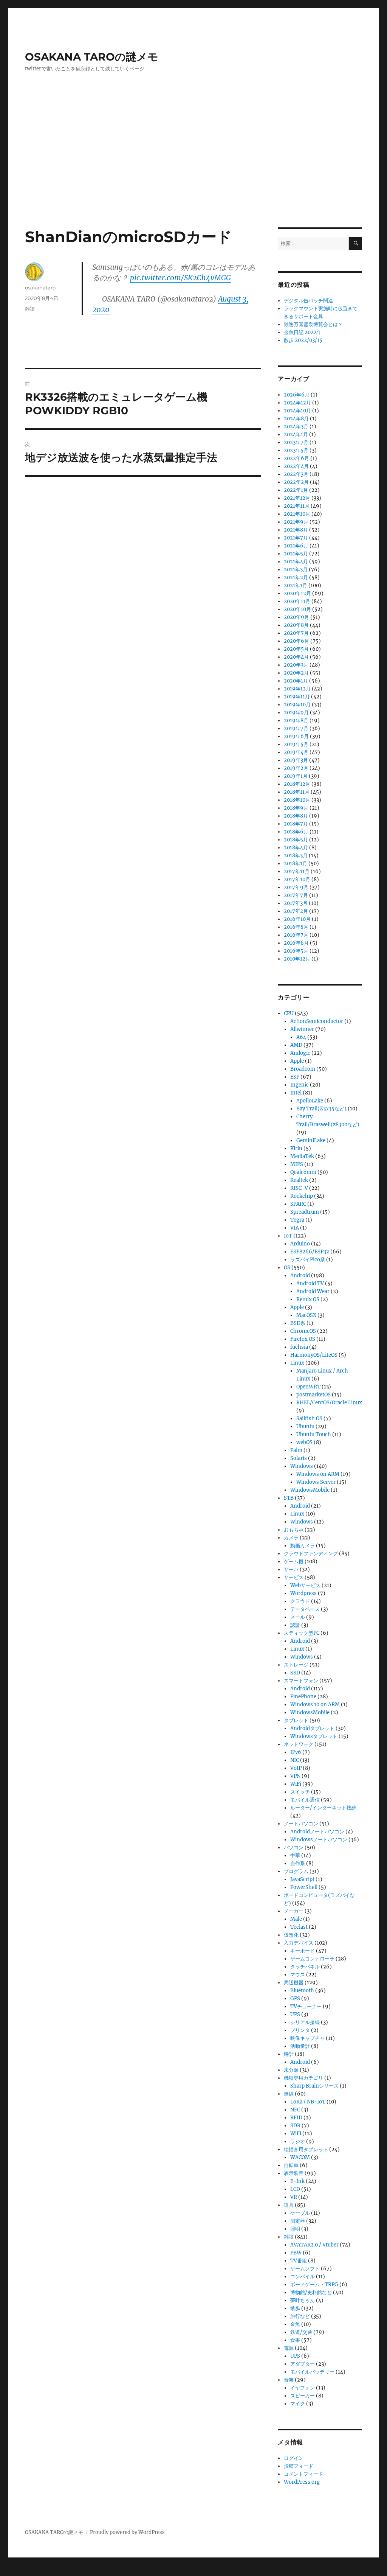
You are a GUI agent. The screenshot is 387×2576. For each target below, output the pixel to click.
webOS (304, 1442)
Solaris (299, 1458)
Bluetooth (302, 1991)
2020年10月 (297, 609)
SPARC (298, 1204)
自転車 (291, 2165)
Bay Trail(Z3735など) (321, 1109)
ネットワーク (299, 1744)
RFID (296, 2118)
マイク (298, 2404)
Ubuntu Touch (314, 1434)
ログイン (294, 2458)
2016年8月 (296, 927)
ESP (295, 1077)
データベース (305, 1609)
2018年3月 (296, 856)
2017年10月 (297, 879)
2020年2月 (296, 673)
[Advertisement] (195, 171)
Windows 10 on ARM (315, 1705)
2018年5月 (296, 840)
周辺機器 (294, 1983)
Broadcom (303, 1069)
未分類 (291, 2070)
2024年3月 (296, 427)
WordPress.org (302, 2482)
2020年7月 (296, 633)
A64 (301, 1037)
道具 (289, 2205)
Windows (302, 1466)
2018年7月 (296, 824)
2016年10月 (297, 919)
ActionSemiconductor (317, 1021)
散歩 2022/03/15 (303, 340)
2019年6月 (296, 736)
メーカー (294, 1911)
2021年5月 (296, 554)
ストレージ (296, 1665)
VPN (295, 1776)
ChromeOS (303, 1331)
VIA (295, 1228)
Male (296, 1919)
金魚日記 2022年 (303, 332)
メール (298, 1617)
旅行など (300, 2316)
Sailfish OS (309, 1419)
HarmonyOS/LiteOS (314, 1355)
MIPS (297, 1164)
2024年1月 (296, 435)
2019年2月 (296, 768)
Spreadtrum (305, 1212)
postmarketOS (313, 1395)
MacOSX (306, 1315)
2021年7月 (296, 538)
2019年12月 (297, 689)
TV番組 (299, 2261)
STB (289, 1498)
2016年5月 (296, 951)
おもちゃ (294, 1530)
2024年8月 (296, 419)
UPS (295, 2014)
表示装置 (294, 2173)
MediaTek (302, 1156)
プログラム (296, 1871)
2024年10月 (297, 411)
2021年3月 (296, 570)
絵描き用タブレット (306, 2149)
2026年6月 (297, 395)
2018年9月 (296, 808)
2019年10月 (297, 705)
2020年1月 (296, 681)
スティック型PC (302, 1633)
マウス (298, 1975)
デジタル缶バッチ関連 (308, 301)
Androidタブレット (312, 1728)
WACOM (300, 2157)
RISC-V (299, 1188)
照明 (295, 2229)
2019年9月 (296, 713)
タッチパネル (305, 1967)
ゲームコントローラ (312, 1959)
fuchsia (299, 1347)
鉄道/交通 (301, 2332)
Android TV (310, 1283)
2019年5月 (296, 744)
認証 (295, 1625)
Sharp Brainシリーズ (314, 2086)
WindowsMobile (310, 1490)
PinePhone (303, 1697)
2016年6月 (296, 943)
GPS (295, 1998)
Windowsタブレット (314, 1736)
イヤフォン (303, 2388)
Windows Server (316, 1482)
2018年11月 (297, 792)
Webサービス (305, 1585)
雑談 (30, 309)
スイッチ (300, 1792)
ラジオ (298, 2141)
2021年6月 (296, 546)
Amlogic (300, 1053)
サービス (294, 1577)
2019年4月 (296, 752)
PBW (296, 2253)
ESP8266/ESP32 (310, 1252)
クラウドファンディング (311, 1554)
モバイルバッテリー (312, 2372)
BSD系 (298, 1323)
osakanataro (40, 288)
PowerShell (304, 1887)
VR (294, 2197)
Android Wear (313, 1291)
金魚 (295, 2324)
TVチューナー (306, 2006)
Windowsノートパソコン (319, 1840)
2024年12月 (297, 403)
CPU (289, 1013)
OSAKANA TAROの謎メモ (92, 57)
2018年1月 (296, 864)
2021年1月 (296, 585)
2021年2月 (296, 578)
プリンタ (300, 2030)
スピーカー (303, 2396)
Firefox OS (303, 1339)
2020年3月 (296, 665)
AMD (296, 1045)
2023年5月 (296, 450)
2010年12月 (297, 959)
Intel (296, 1093)
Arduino (300, 1244)
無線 (289, 2094)
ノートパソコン (301, 1824)
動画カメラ (303, 1546)
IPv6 (296, 1752)
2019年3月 (296, 760)
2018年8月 (296, 816)
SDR (295, 2126)
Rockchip (302, 1196)
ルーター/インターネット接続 (323, 1808)
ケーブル (300, 2213)
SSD (295, 1673)
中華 (295, 1855)
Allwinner (302, 1029)
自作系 (298, 1863)
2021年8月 (296, 530)
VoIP (296, 1768)
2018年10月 (297, 800)
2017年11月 (297, 871)
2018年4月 (296, 848)
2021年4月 (296, 562)
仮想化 (291, 1935)
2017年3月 (296, 903)
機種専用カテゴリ (303, 2078)
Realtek (299, 1180)
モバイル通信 (305, 1800)
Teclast (299, 1927)
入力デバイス (299, 1943)
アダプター (303, 2364)
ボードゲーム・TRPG (314, 2285)
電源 (289, 2348)
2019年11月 (297, 697)
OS (287, 1268)
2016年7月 (296, 935)
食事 (295, 2340)
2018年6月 (296, 832)
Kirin (296, 1148)
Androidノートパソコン (317, 1832)
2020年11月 (297, 601)
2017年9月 (296, 887)
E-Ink (297, 2181)
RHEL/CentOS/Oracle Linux (329, 1403)
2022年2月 (296, 482)
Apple (297, 1061)
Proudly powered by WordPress (127, 2532)
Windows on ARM (318, 1474)
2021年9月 (296, 522)
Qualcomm (303, 1172)
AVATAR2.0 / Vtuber (314, 2245)
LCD (295, 2189)
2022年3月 (296, 474)
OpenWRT (308, 1387)
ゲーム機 (294, 1562)
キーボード (303, 1951)
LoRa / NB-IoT (308, 2102)
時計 (289, 2054)
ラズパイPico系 (308, 1260)
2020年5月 (296, 649)
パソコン (294, 1848)
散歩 (295, 2308)
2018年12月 (297, 784)
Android (300, 1276)
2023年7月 (296, 442)
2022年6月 (296, 458)
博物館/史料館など (311, 2292)
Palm (296, 1450)
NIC (295, 1760)
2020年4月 (296, 657)
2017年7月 (296, 895)
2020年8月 (296, 625)
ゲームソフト (305, 2269)
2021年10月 (297, 514)
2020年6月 (296, 641)
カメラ (291, 1538)
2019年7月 (296, 728)
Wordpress (303, 1593)
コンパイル (303, 2277)
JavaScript (302, 1879)
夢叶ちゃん (303, 2300)
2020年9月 (296, 617)
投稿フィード (299, 2466)
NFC (295, 2110)
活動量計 (300, 2046)
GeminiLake (311, 1140)
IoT (288, 1236)
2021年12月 (297, 498)
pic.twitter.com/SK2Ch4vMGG (180, 278)
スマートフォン (301, 1681)
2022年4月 (296, 466)
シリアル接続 (305, 2022)
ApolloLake (310, 1101)
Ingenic (300, 1085)
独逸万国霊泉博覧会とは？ (313, 324)
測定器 (298, 2221)
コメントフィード (303, 2474)
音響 (289, 2380)
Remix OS (308, 1299)
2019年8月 (296, 721)
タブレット (296, 1720)
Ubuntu (305, 1426)
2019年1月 (296, 776)
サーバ (291, 1569)
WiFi (296, 1784)
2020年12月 (297, 593)
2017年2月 (296, 911)
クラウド (300, 1601)
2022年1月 (296, 490)
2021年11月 (297, 506)
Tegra (297, 1220)
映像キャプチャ (307, 2038)
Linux (297, 1363)
